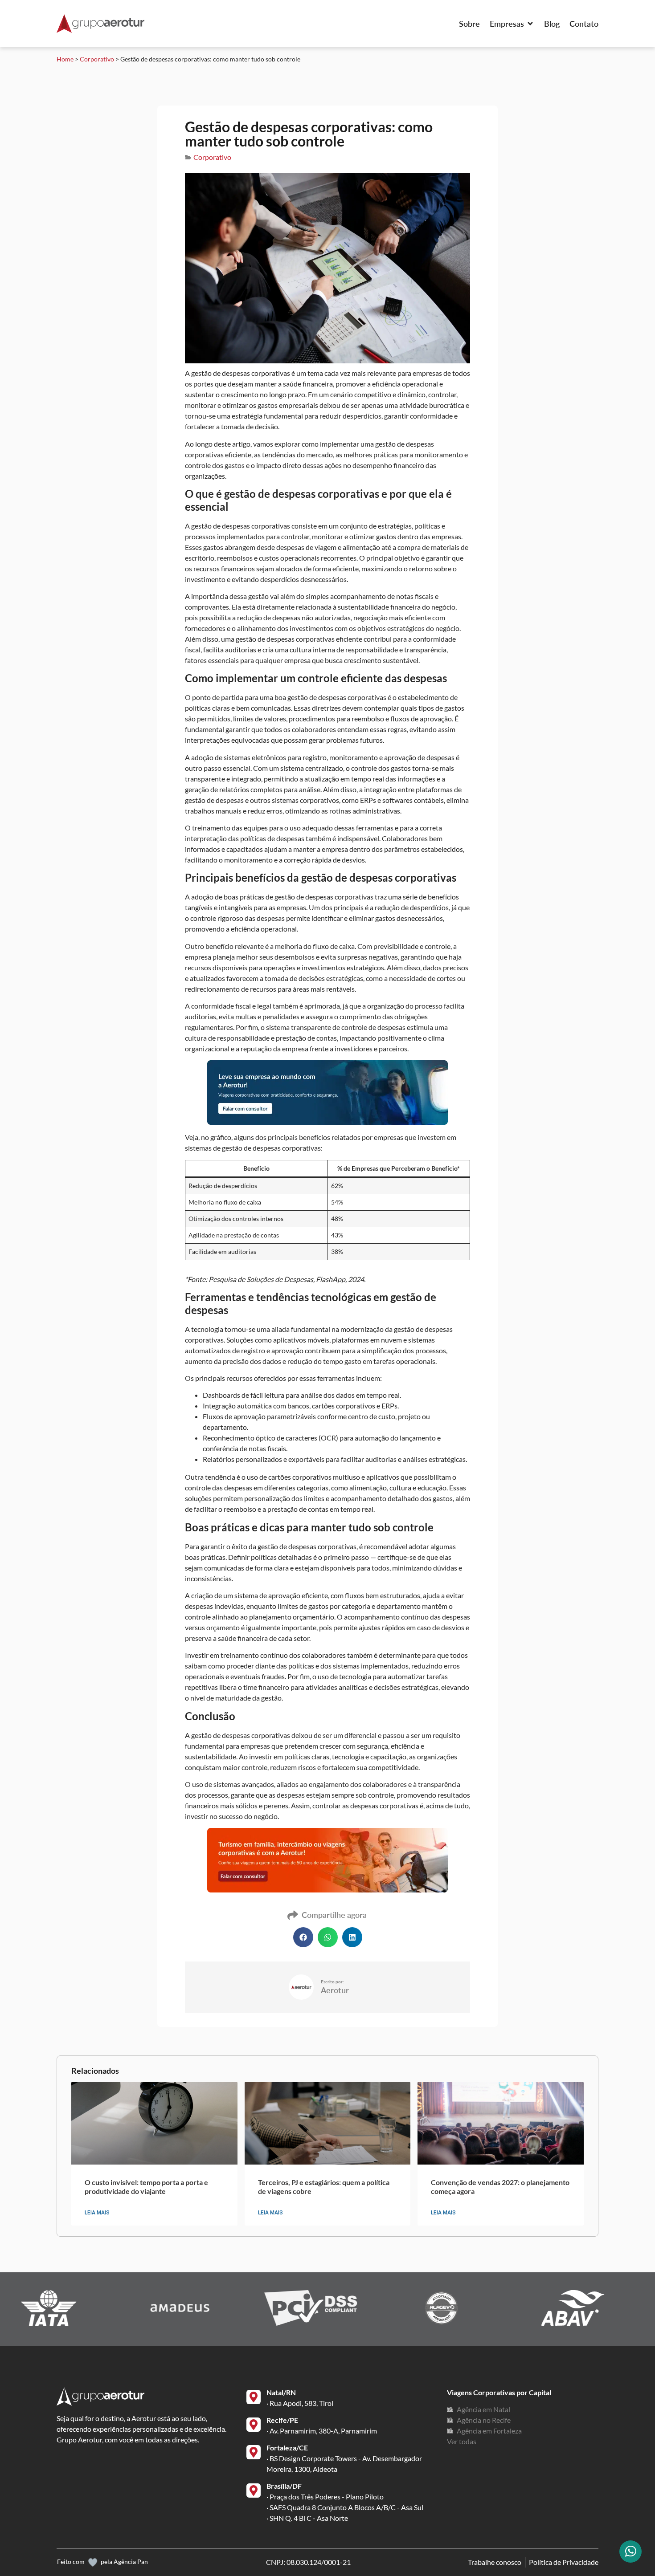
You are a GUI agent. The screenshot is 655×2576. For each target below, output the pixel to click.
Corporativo (97, 59)
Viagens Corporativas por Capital (499, 2392)
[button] (303, 1937)
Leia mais (97, 2213)
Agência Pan (131, 2562)
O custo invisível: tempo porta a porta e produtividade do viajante (146, 2186)
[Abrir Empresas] (530, 24)
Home (65, 59)
